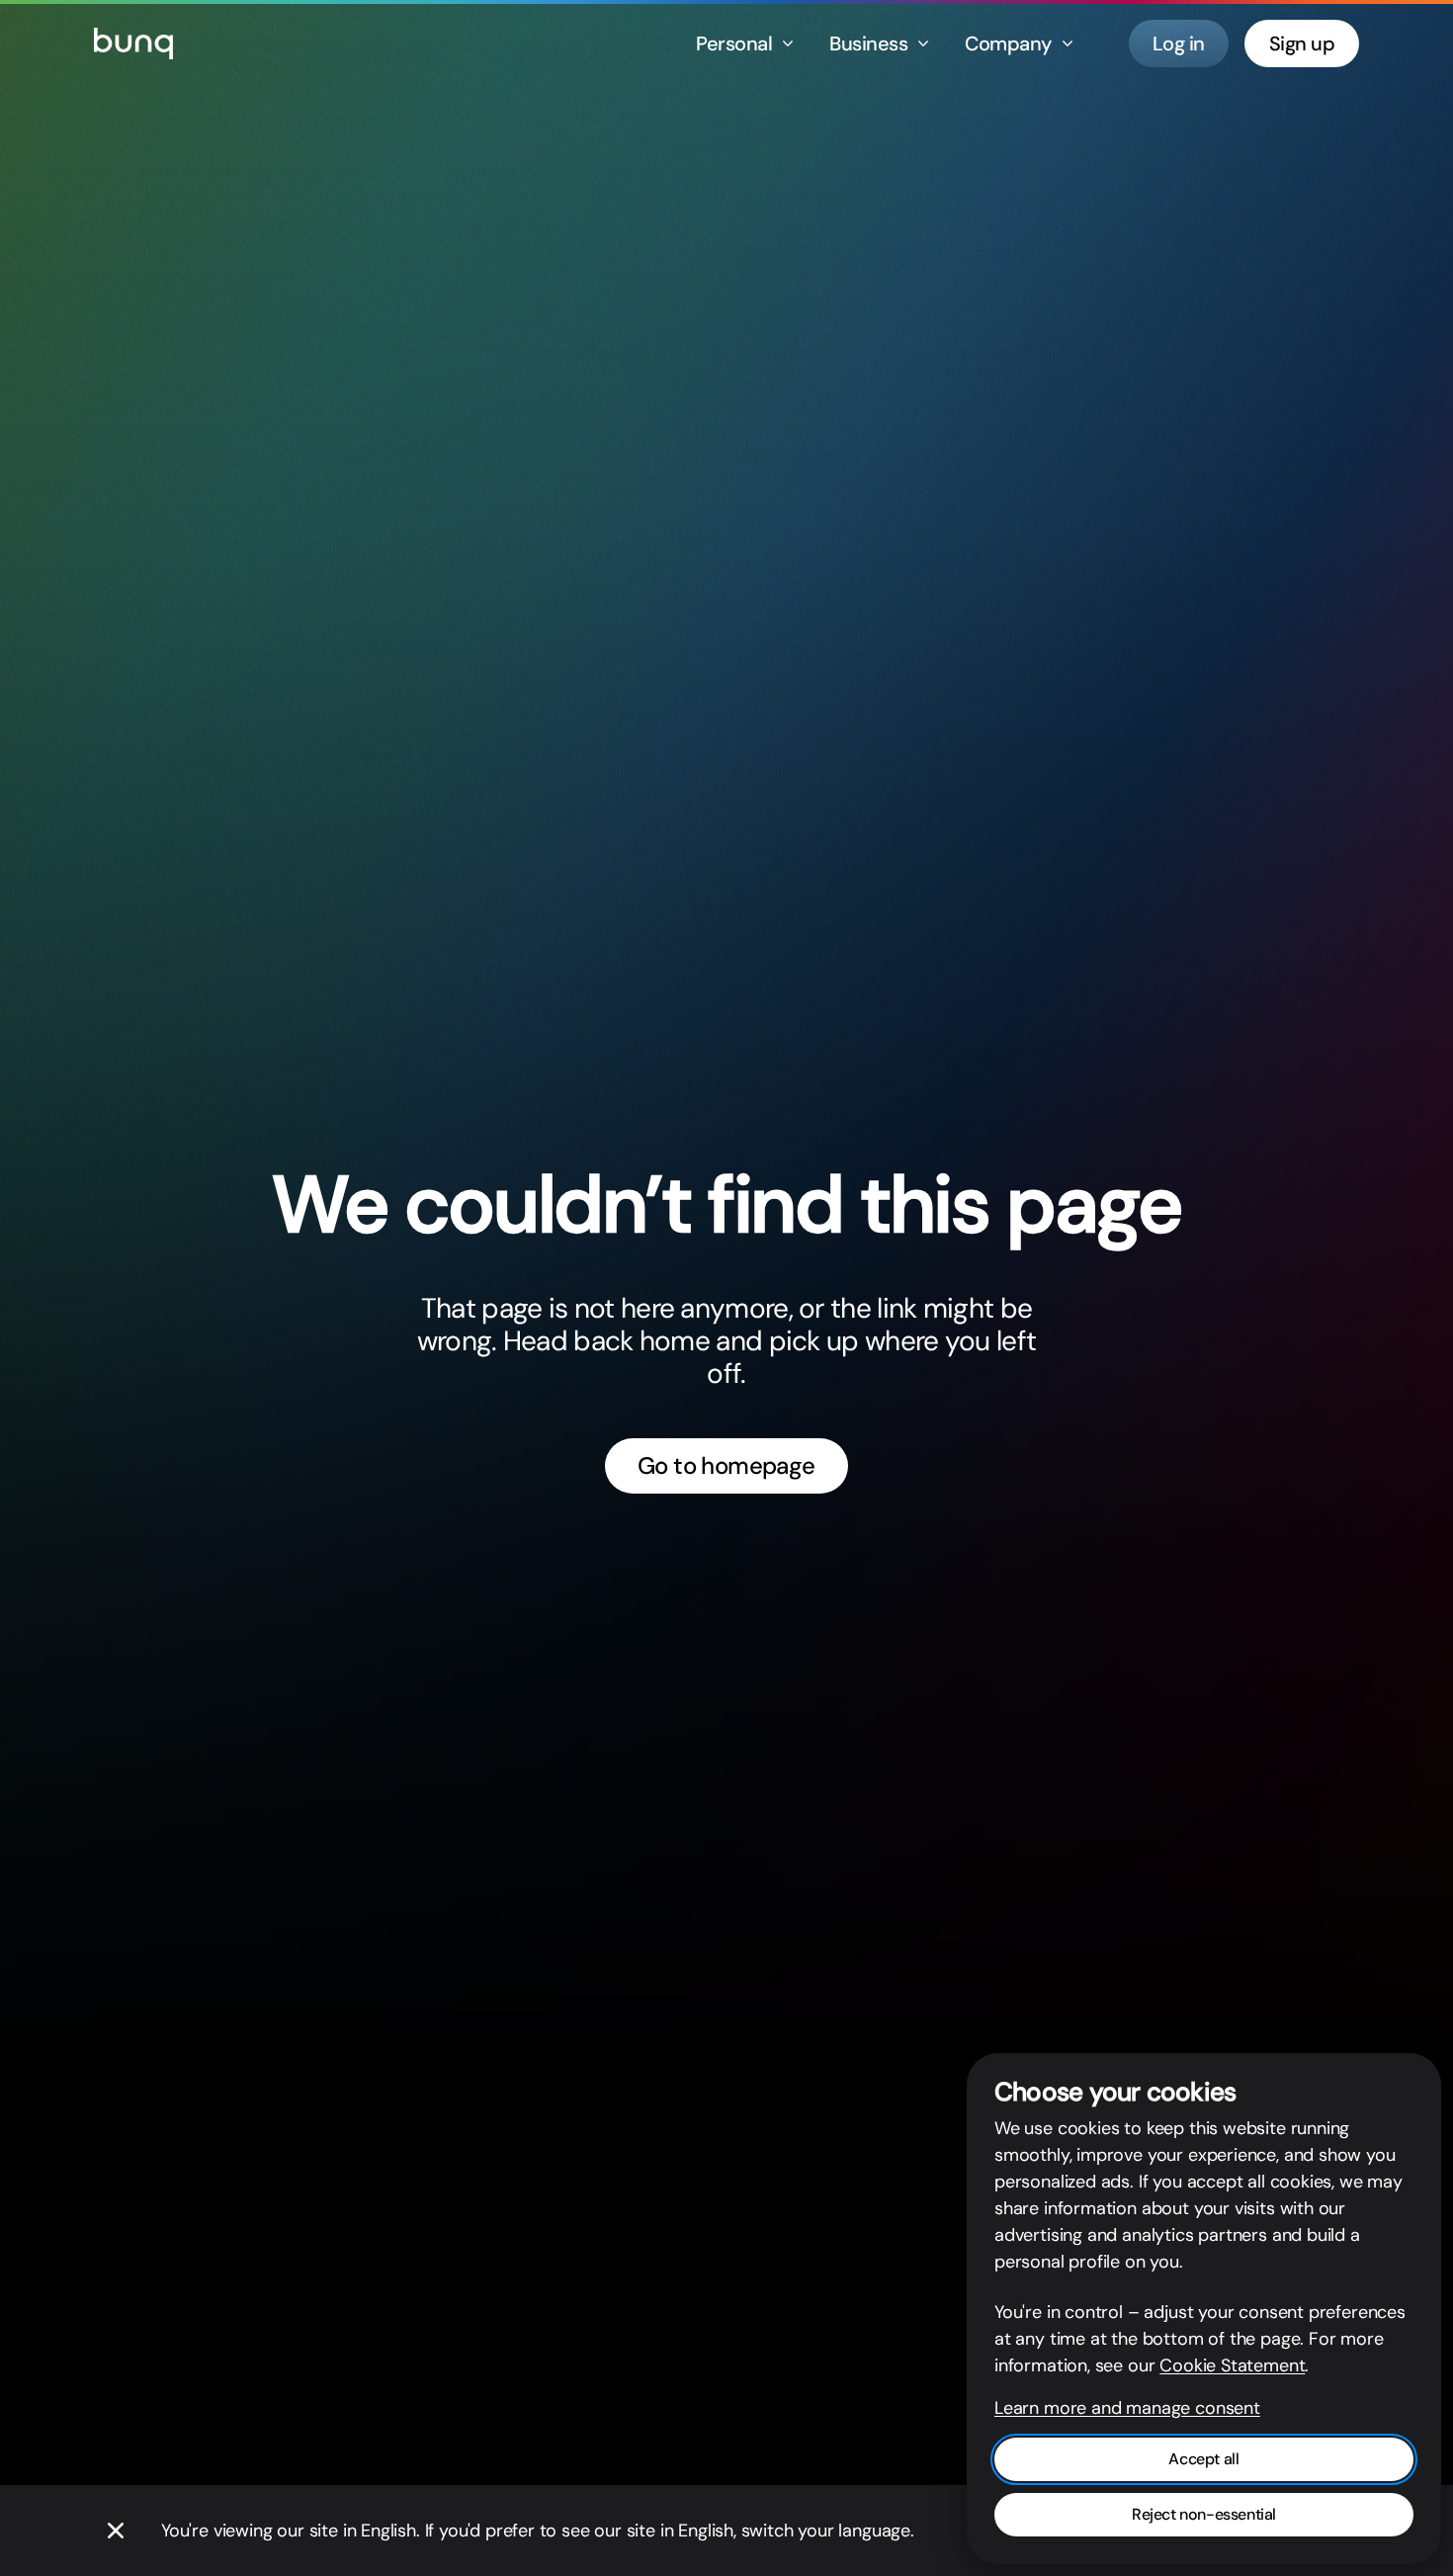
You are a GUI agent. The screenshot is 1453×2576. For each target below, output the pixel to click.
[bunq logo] (133, 43)
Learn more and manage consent (1127, 2408)
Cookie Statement (1232, 2365)
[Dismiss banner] (116, 2531)
